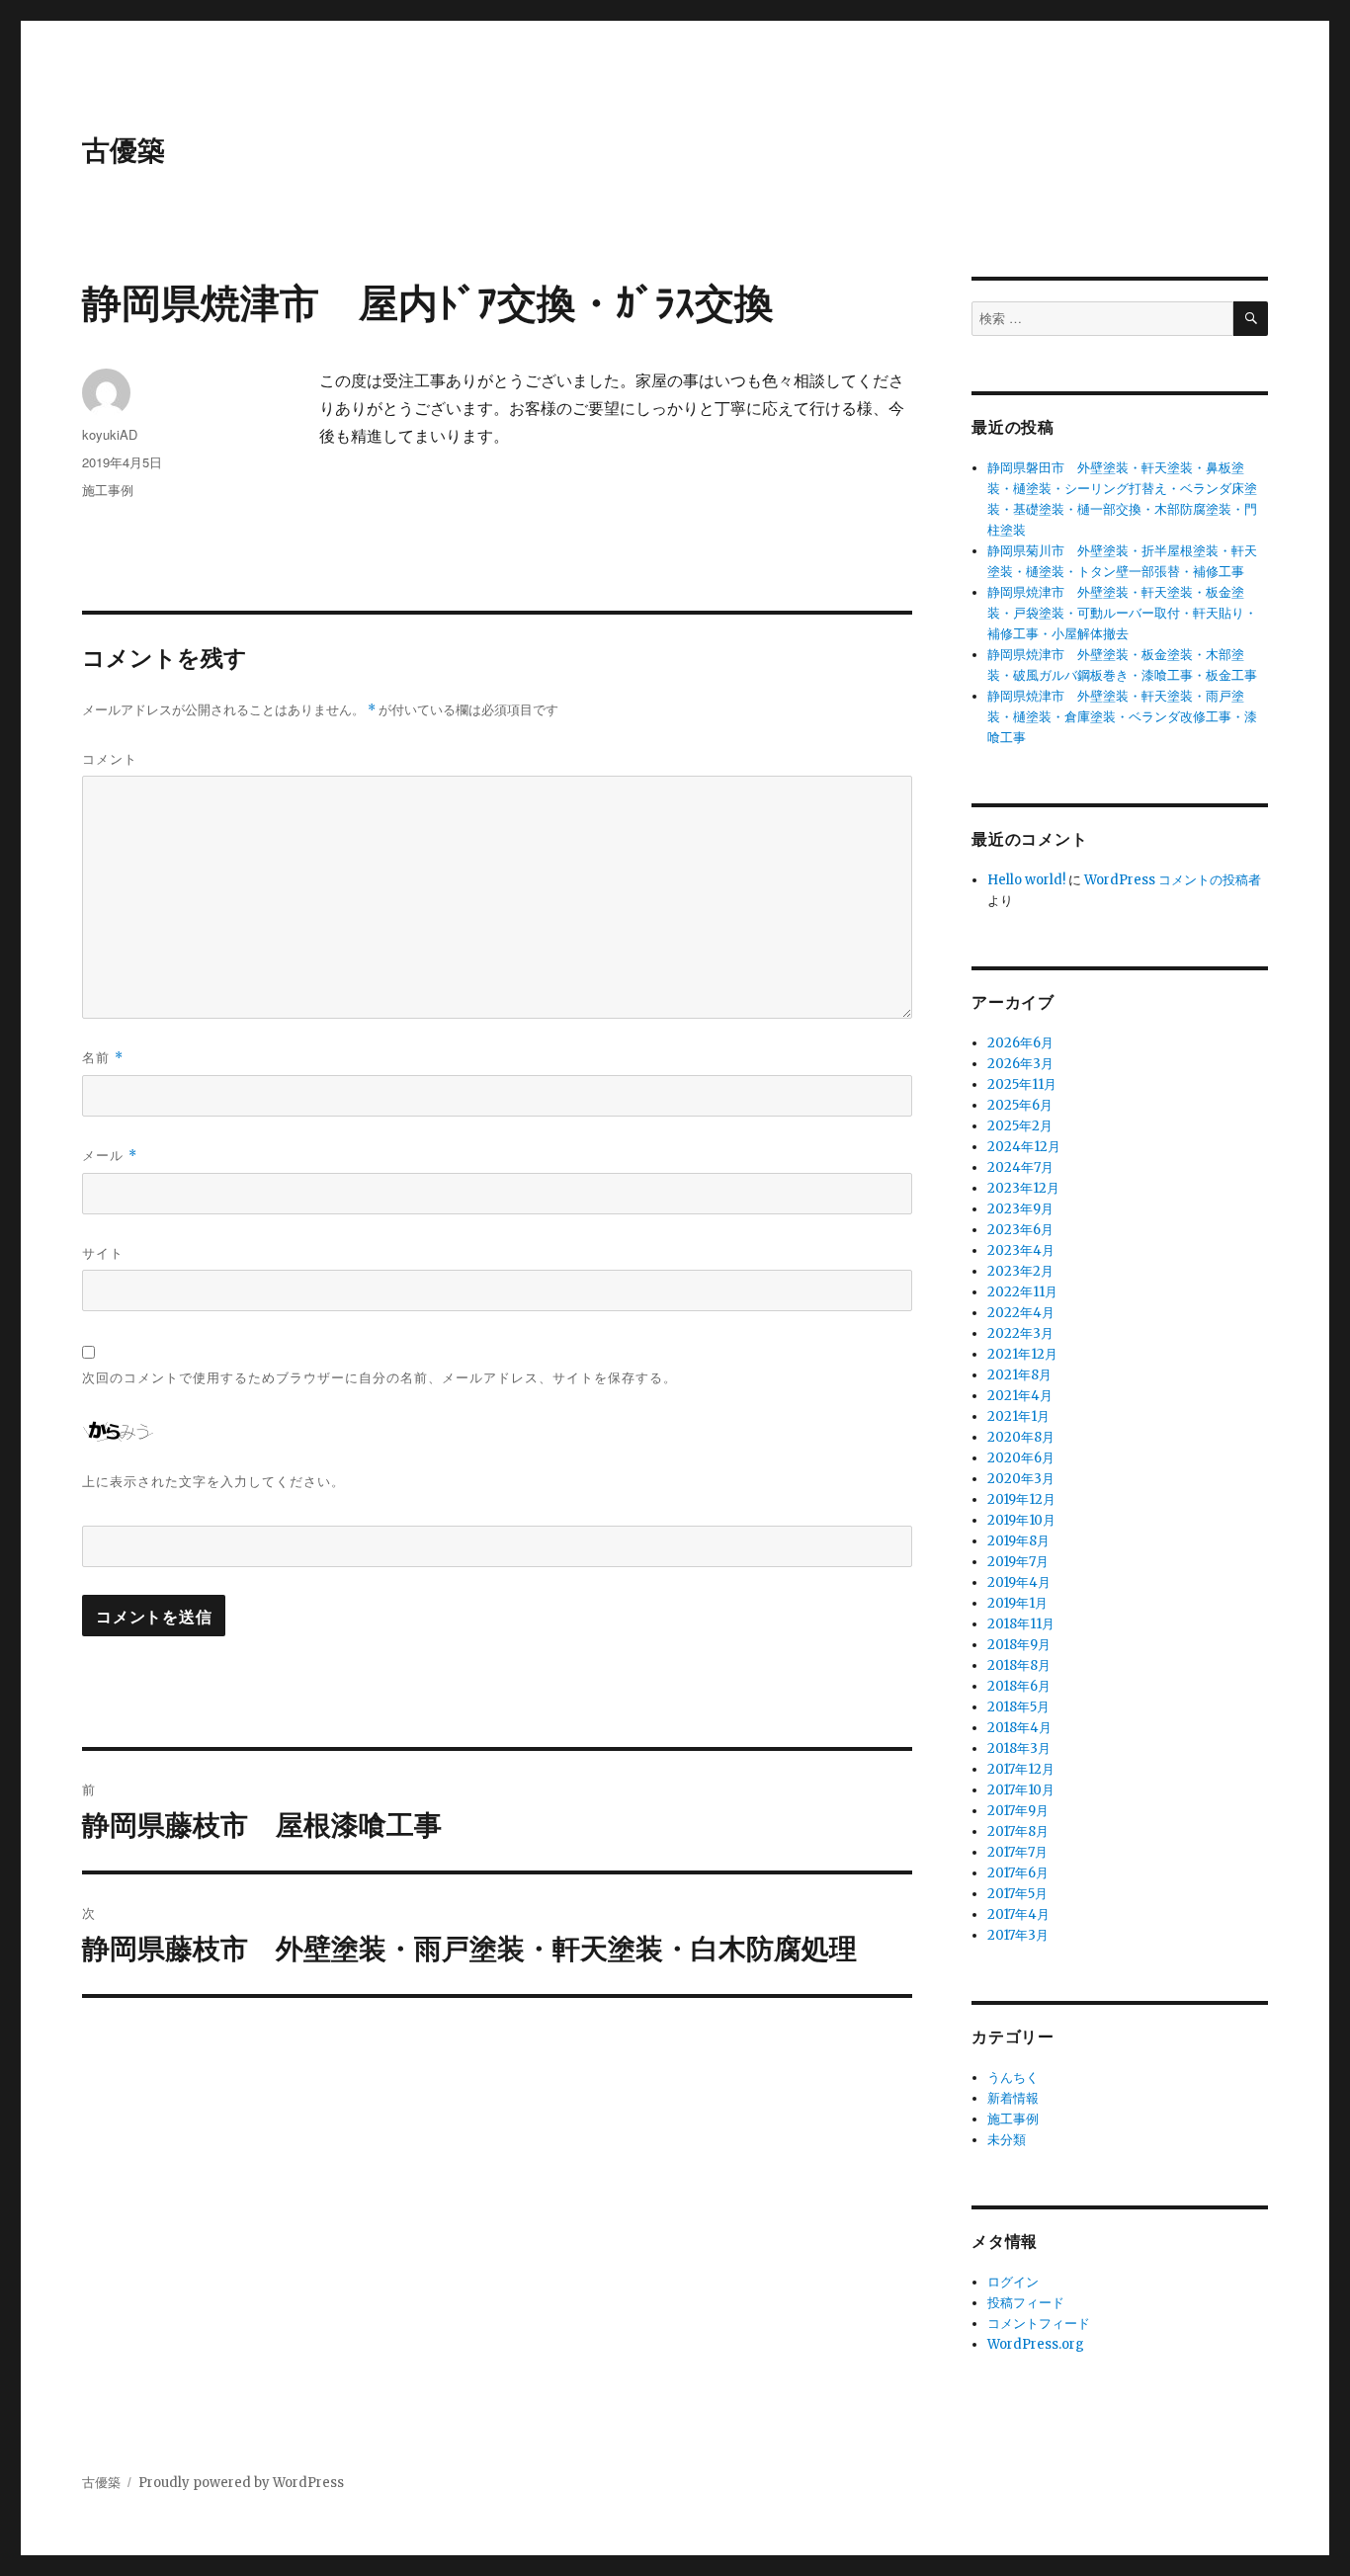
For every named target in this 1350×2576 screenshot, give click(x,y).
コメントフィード (1039, 2324)
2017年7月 (1017, 1852)
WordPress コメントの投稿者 (1173, 880)
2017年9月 (1018, 1811)
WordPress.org (1036, 2344)
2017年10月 (1021, 1790)
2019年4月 (1019, 1582)
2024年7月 (1020, 1167)
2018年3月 (1019, 1748)
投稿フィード (1026, 2303)
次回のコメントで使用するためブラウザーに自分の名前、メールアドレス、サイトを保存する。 (380, 1377)
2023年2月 (1020, 1271)
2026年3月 (1020, 1064)
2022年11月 (1022, 1292)
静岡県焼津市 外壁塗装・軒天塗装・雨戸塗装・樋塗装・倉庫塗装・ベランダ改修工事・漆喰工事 (1122, 717)
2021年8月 (1019, 1375)
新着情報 (1013, 2098)
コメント (110, 758)
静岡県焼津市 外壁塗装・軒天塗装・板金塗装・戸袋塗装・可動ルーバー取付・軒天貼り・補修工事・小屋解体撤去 (1122, 613)
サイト (103, 1252)
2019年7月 (1018, 1562)
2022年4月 (1021, 1313)
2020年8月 (1021, 1437)
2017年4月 (1018, 1914)
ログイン (1013, 2282)
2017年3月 (1018, 1935)
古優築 (124, 149)
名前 (103, 1057)
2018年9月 (1019, 1645)
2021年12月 (1022, 1354)
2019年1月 (1017, 1603)
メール (110, 1155)
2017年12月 (1021, 1769)
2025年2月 (1020, 1126)
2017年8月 (1018, 1831)
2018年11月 (1021, 1624)
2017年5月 (1017, 1894)
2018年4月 (1019, 1728)
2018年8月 (1019, 1665)
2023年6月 (1020, 1230)
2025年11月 (1022, 1084)
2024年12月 (1024, 1147)
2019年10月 (1021, 1520)
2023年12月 (1023, 1188)
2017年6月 (1018, 1873)
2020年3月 (1021, 1479)
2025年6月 (1020, 1105)
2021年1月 (1018, 1416)
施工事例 (108, 490)
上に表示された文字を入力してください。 (213, 1481)
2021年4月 (1020, 1396)
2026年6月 (1020, 1043)
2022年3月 (1020, 1333)
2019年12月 (1021, 1499)
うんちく (1013, 2077)
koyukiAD (110, 434)
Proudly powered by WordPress (241, 2483)
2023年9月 (1020, 1209)
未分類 (1007, 2140)
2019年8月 (1018, 1541)
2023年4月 (1021, 1250)
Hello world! (1026, 880)
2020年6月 (1021, 1458)
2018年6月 (1019, 1686)
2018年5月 (1018, 1707)
